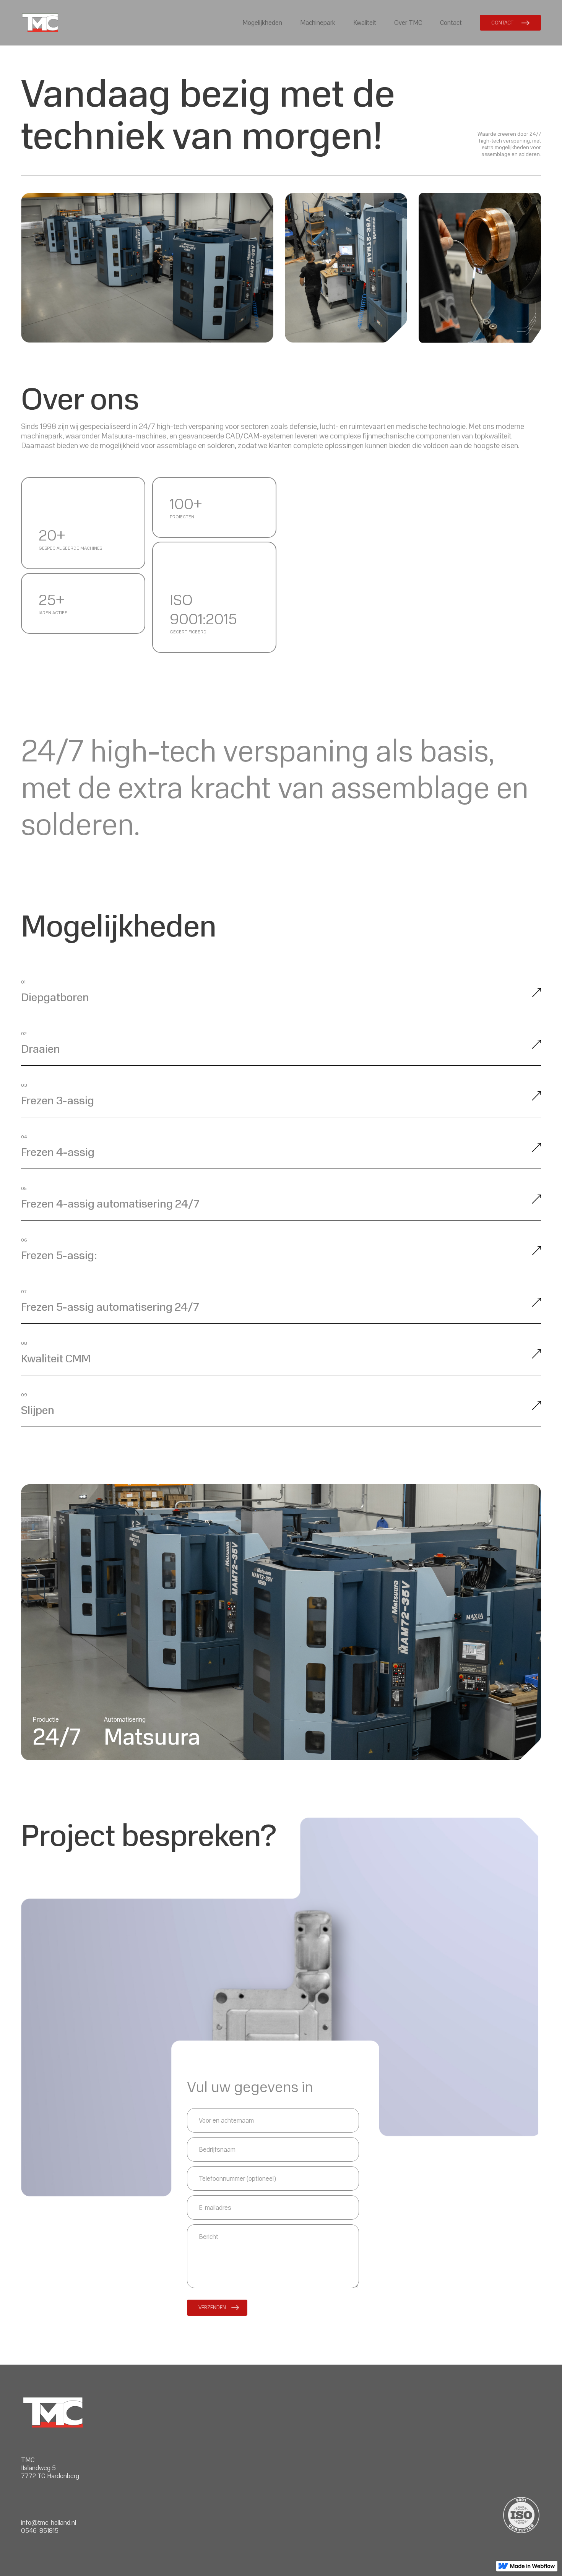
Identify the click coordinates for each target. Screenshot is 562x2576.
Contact (451, 23)
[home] (40, 23)
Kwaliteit (365, 23)
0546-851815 (40, 2531)
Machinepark (318, 23)
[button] (262, 23)
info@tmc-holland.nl (49, 2523)
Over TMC (408, 23)
